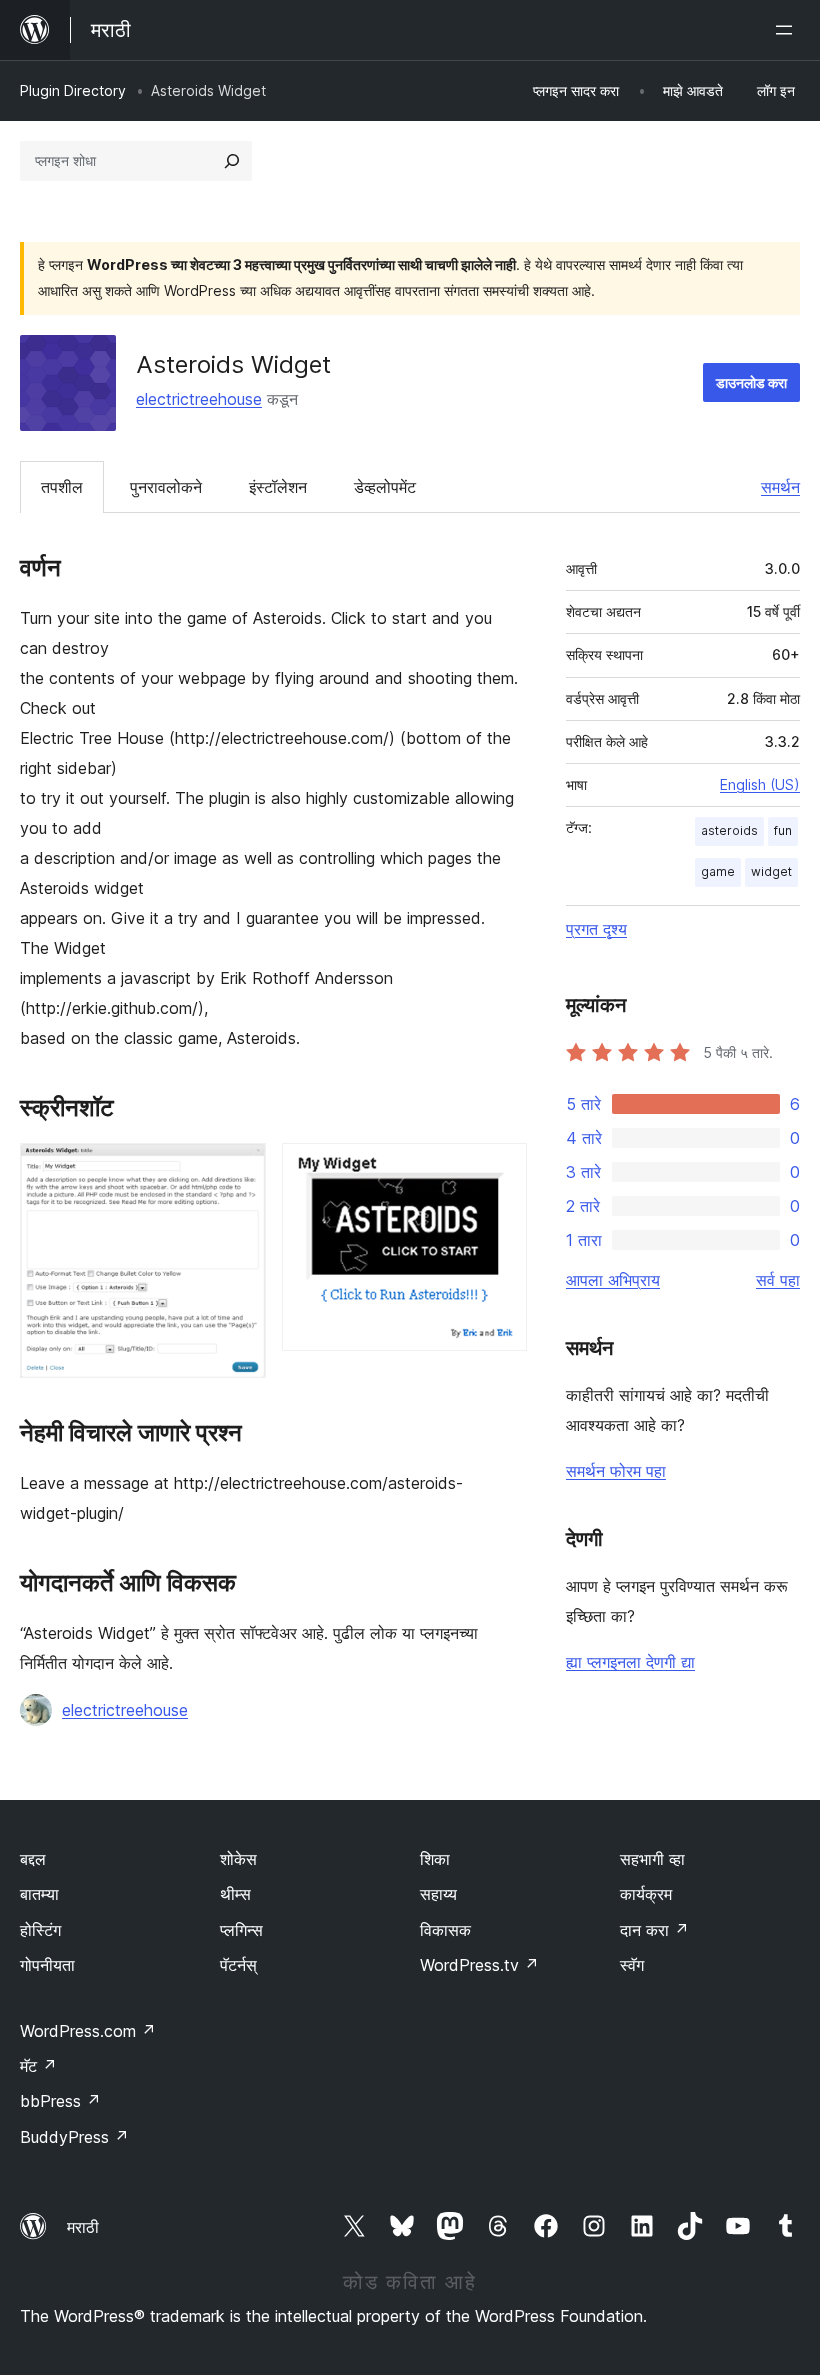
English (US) (760, 784)
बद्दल (33, 1859)
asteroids (729, 830)
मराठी (83, 2227)
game (718, 871)
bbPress (60, 2101)
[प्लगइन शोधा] (232, 161)
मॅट (38, 2066)
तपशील (62, 487)
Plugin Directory (73, 90)
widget (771, 871)
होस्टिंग (40, 1930)
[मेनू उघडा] (788, 30)
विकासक (445, 1930)
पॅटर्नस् (238, 1965)
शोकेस (238, 1859)
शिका (435, 1859)
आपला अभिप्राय (613, 1280)
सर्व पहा (778, 1280)
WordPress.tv (479, 1965)
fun (783, 830)
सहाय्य (438, 1894)
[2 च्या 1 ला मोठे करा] (239, 1170)
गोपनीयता (47, 1965)
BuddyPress (74, 2137)
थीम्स (235, 1894)
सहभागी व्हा (652, 1859)
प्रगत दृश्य (596, 929)
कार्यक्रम (646, 1894)
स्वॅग (632, 1965)
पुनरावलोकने (166, 487)
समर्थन (780, 487)
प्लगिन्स (241, 1930)
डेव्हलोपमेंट (385, 487)
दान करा (654, 1930)
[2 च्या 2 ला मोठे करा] (500, 1170)
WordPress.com (88, 2031)
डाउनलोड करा (751, 382)
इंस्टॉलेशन (278, 487)
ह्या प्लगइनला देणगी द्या (630, 1662)
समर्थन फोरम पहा (616, 1471)
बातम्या (39, 1894)
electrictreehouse (199, 399)
